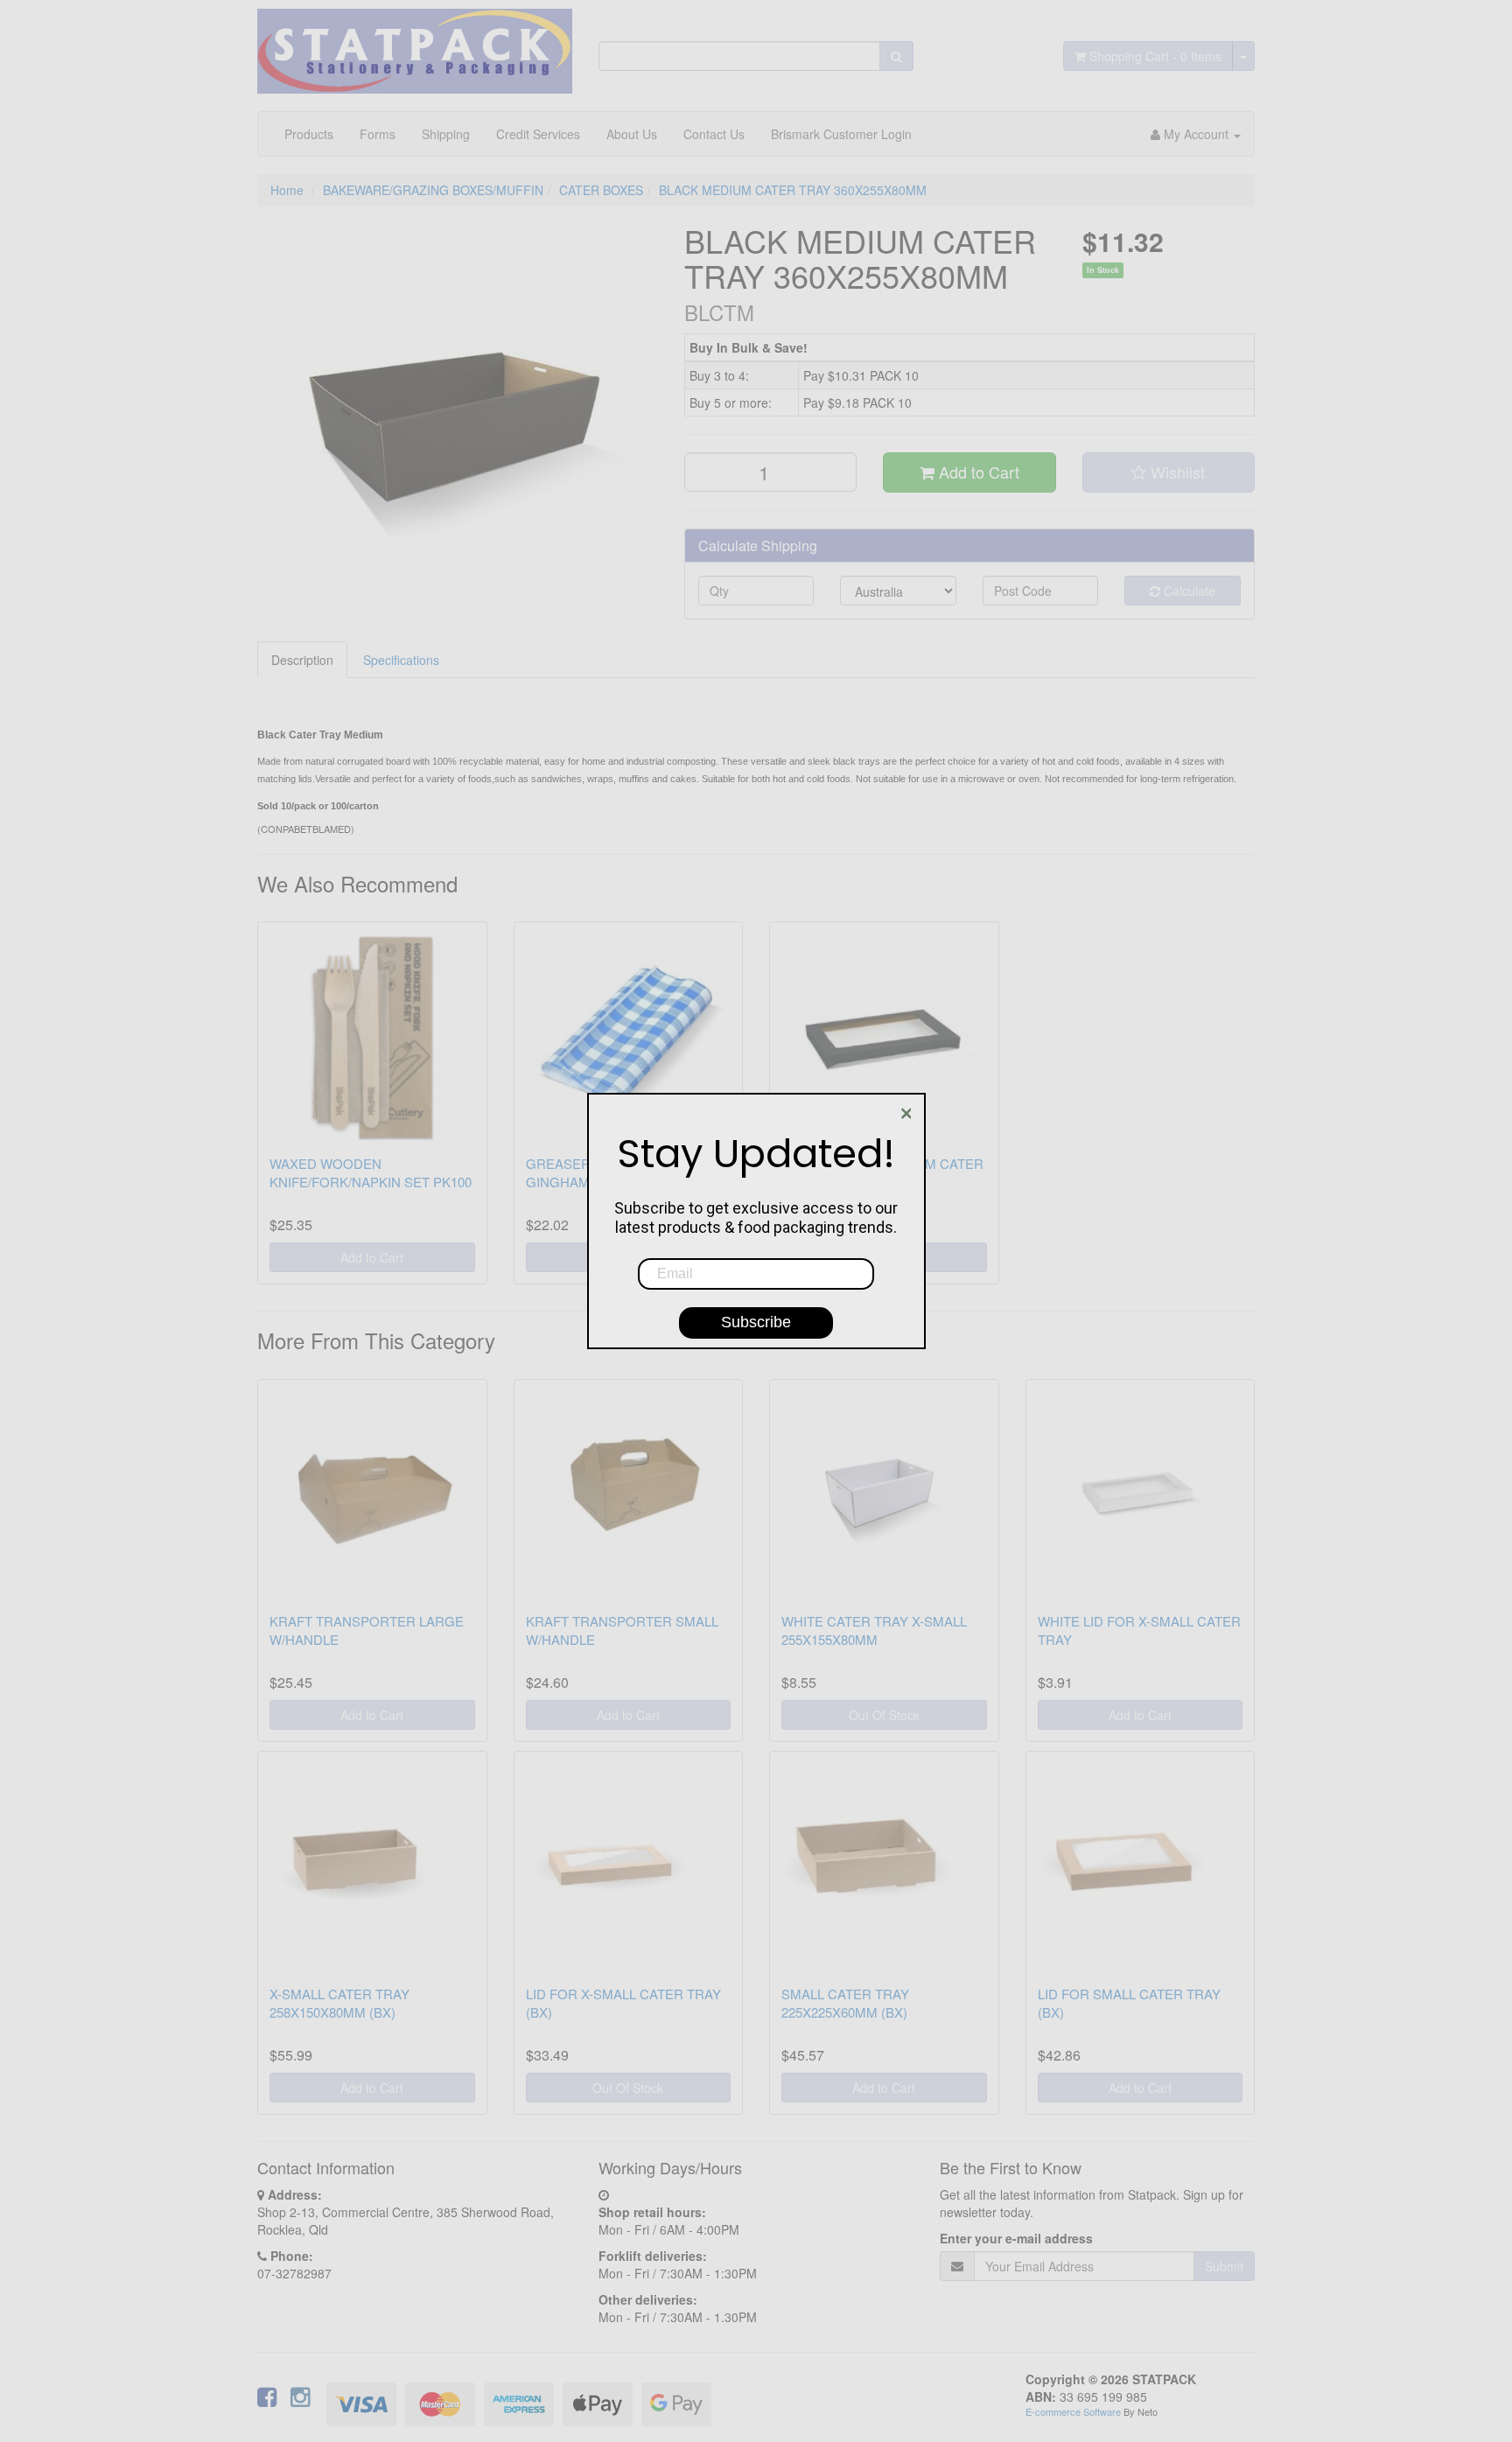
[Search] (896, 56)
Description (302, 660)
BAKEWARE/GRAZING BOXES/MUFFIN (433, 190)
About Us (632, 134)
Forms (378, 134)
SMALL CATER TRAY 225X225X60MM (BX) (845, 2003)
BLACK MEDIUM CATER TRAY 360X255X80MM (793, 190)
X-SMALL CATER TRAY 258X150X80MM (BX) (339, 2003)
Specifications (401, 660)
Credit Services (538, 134)
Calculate (1188, 591)
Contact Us (714, 134)
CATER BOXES (601, 190)
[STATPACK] (415, 45)
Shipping (446, 134)
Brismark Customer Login (841, 134)
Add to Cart (977, 472)
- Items (1155, 56)
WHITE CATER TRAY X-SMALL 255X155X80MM (874, 1630)
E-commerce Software (1073, 2411)
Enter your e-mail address (1016, 2238)
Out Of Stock (884, 1715)
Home (287, 190)
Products (309, 134)
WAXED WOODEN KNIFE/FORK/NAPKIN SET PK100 (371, 1172)
